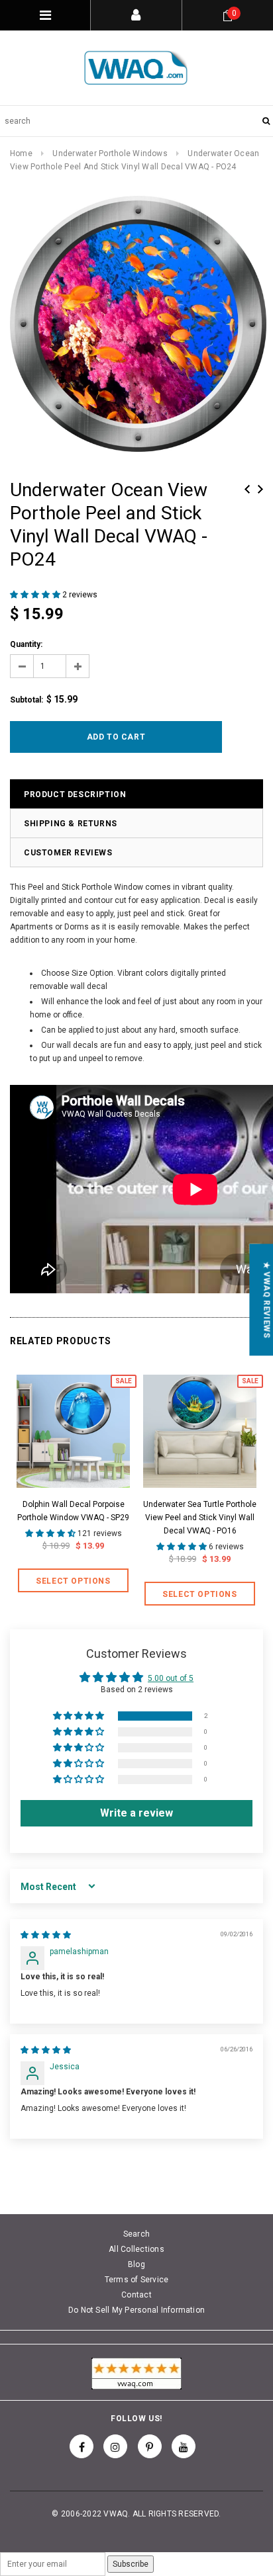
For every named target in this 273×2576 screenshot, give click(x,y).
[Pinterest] (150, 2446)
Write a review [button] (136, 1813)
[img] (46, 1935)
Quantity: (26, 644)
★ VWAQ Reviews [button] (266, 1300)
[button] (36, 595)
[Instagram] (115, 2446)
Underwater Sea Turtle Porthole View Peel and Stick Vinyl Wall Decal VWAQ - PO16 (200, 1518)
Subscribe (131, 2564)
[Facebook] (82, 2446)
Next (260, 489)
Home (21, 153)
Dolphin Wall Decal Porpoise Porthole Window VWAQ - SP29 (73, 1511)
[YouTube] (184, 2446)
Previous (247, 489)
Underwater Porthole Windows (110, 153)
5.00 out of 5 (171, 1678)
